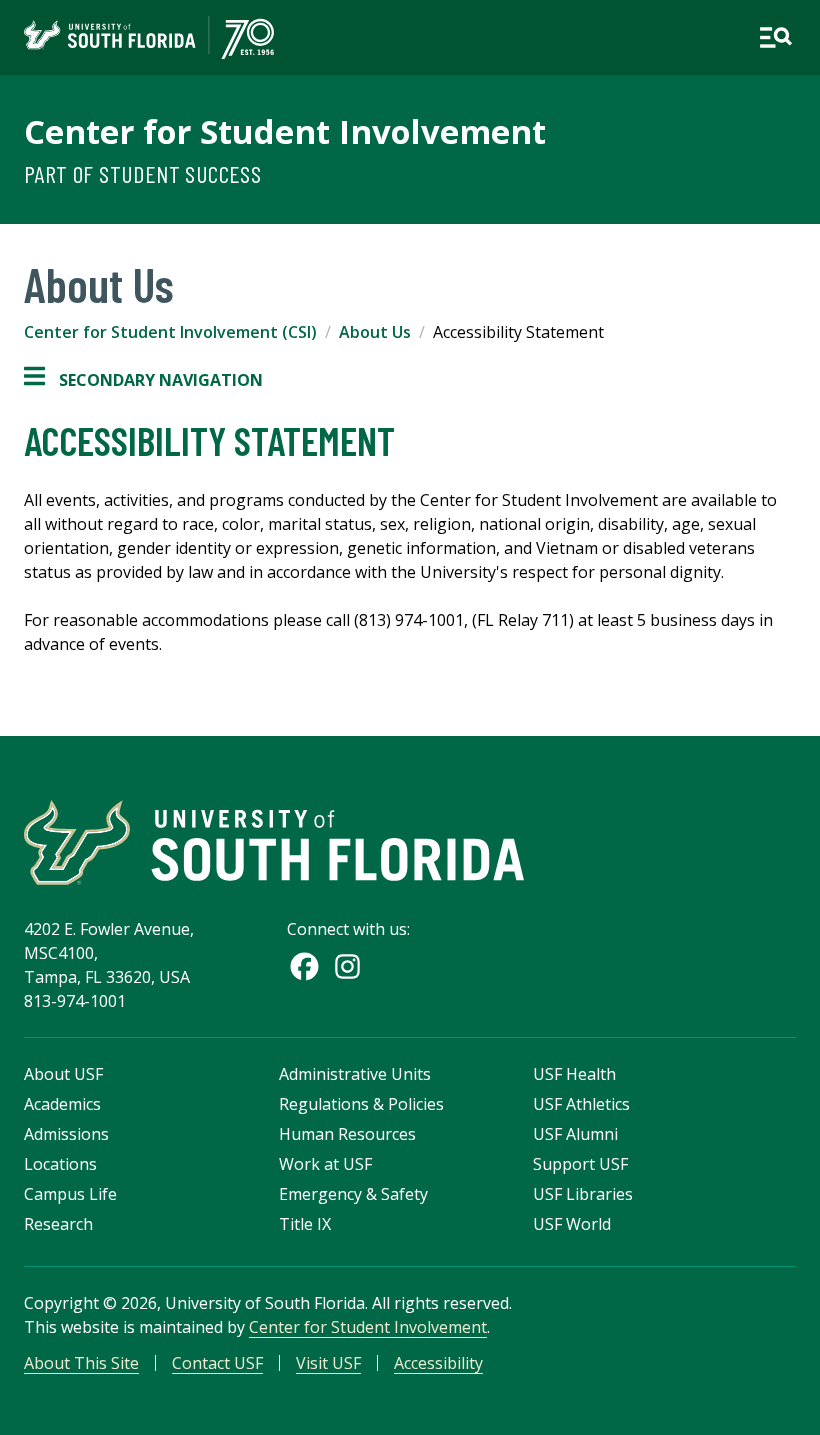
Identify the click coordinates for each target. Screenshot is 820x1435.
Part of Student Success (142, 173)
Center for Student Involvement (285, 131)
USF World (572, 1224)
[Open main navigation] (775, 37)
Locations (60, 1164)
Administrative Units (355, 1074)
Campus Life (70, 1194)
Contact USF (217, 1363)
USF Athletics (581, 1104)
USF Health (574, 1074)
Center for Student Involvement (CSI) (170, 332)
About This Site (81, 1363)
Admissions (66, 1134)
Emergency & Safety (353, 1194)
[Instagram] (347, 966)
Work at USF (325, 1164)
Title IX (305, 1224)
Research (58, 1224)
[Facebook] (304, 966)
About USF (63, 1074)
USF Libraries (583, 1194)
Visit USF (328, 1363)
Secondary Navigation (143, 380)
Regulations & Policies (361, 1104)
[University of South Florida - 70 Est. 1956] (149, 37)
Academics (62, 1104)
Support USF (580, 1164)
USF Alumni (575, 1134)
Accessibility (438, 1363)
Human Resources (347, 1134)
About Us (375, 332)
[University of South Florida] (274, 842)
